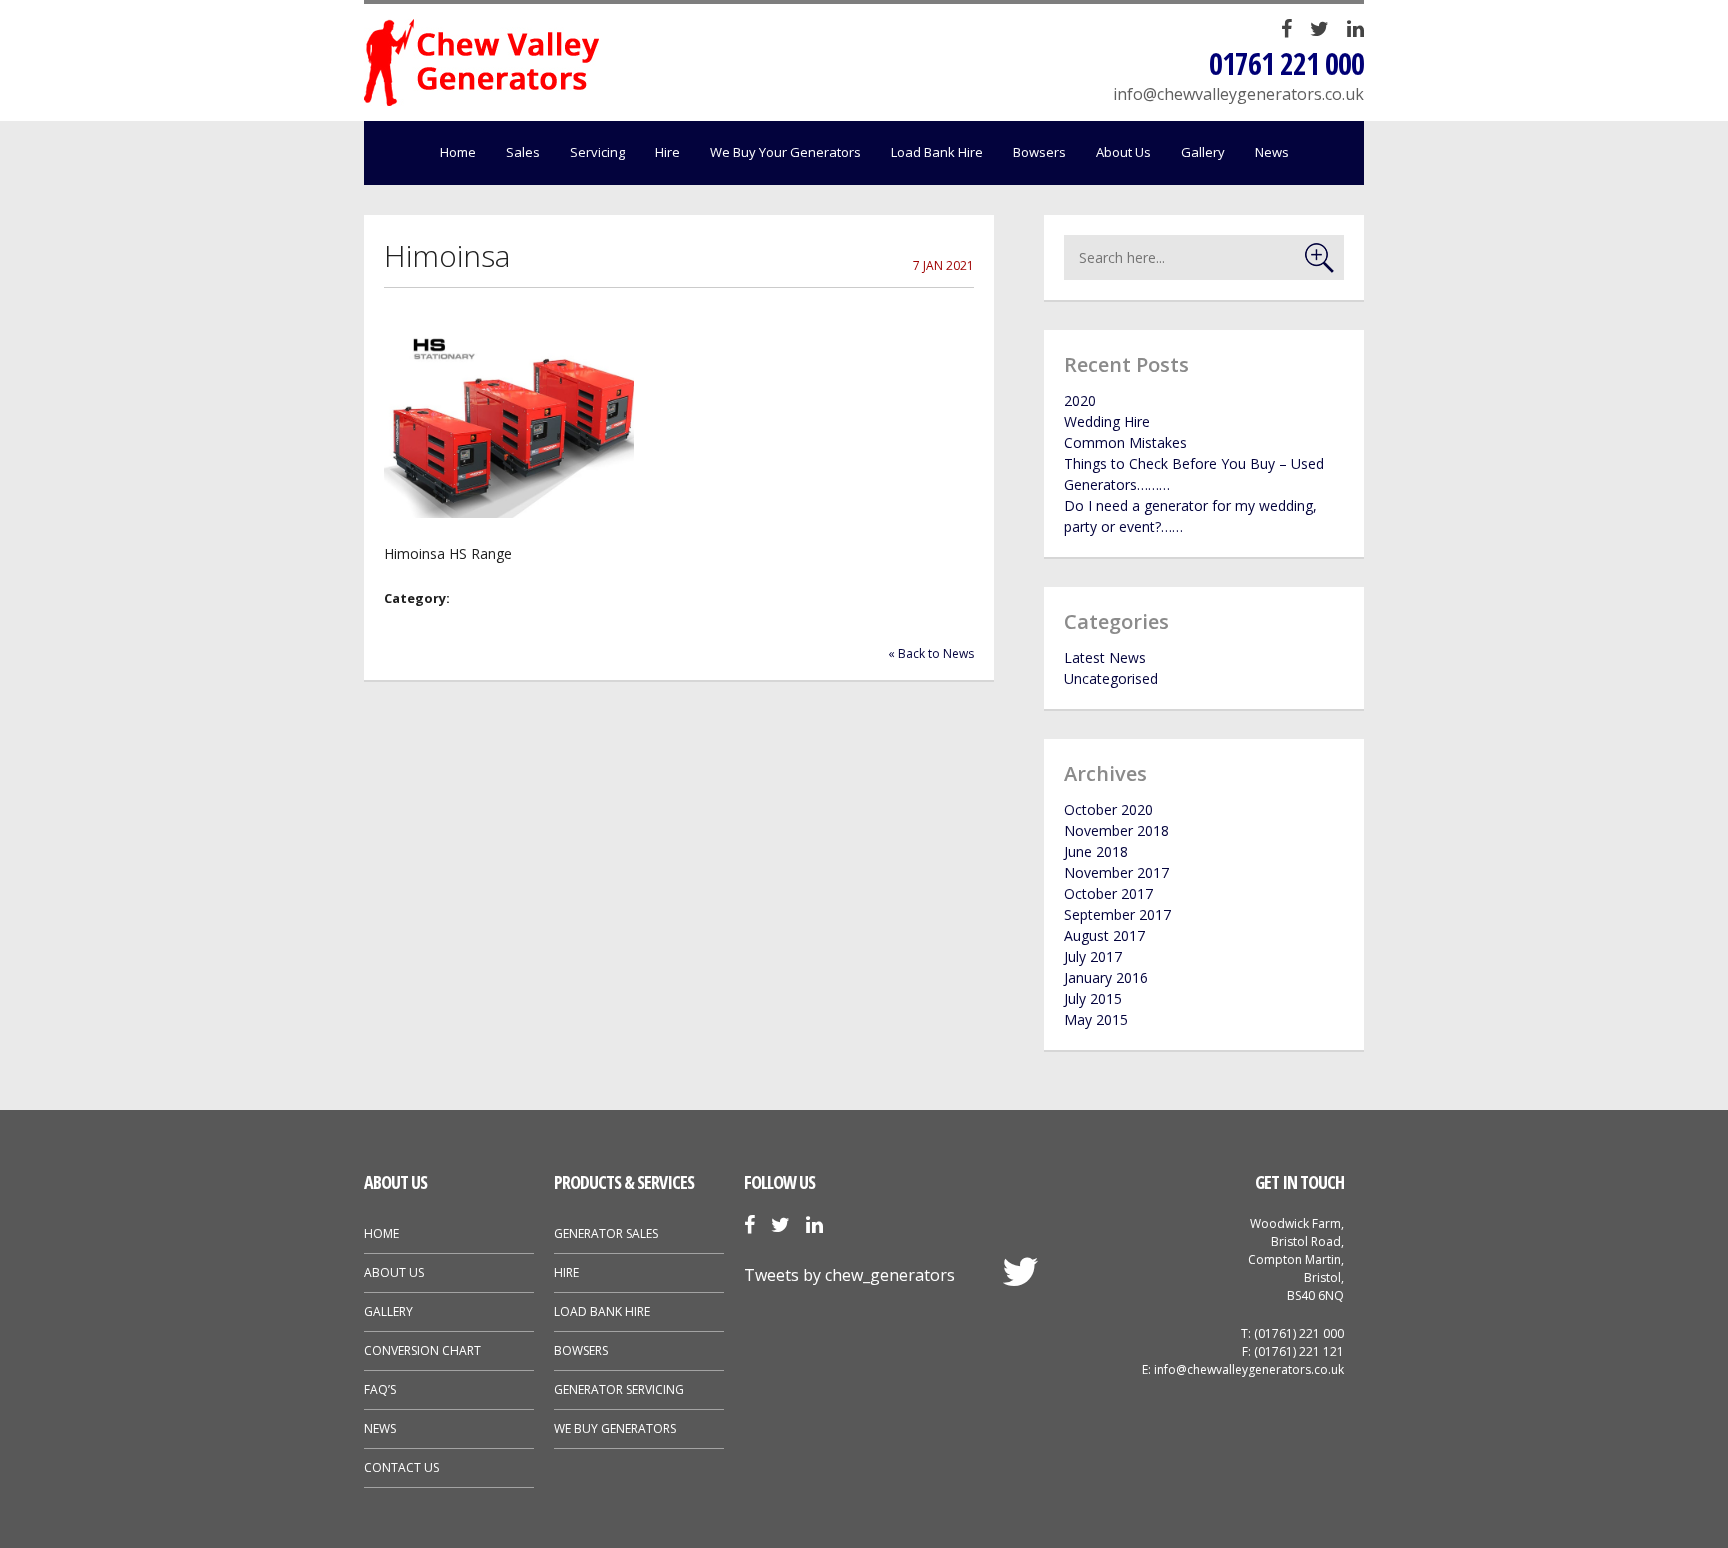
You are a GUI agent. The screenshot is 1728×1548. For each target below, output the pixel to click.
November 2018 (1116, 830)
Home (458, 152)
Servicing (597, 152)
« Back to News (931, 654)
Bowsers (1039, 152)
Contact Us (401, 1467)
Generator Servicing (619, 1389)
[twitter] (1319, 30)
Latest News (1105, 657)
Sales (523, 152)
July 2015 (1093, 998)
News (1272, 152)
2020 (1080, 400)
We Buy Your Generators (785, 152)
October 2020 (1108, 809)
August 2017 (1104, 935)
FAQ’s (380, 1389)
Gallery (1203, 152)
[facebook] (1286, 30)
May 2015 (1096, 1019)
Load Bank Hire (937, 152)
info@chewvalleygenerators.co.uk (1238, 94)
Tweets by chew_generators (849, 1275)
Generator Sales (606, 1233)
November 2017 (1116, 872)
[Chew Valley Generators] (481, 62)
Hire (667, 152)
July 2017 (1093, 956)
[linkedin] (1355, 30)
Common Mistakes (1125, 442)
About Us (1123, 152)
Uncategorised (1111, 678)
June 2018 (1096, 851)
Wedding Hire (1107, 421)
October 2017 (1108, 893)
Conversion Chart (422, 1350)
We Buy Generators (615, 1428)
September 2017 (1117, 914)
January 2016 (1106, 977)
